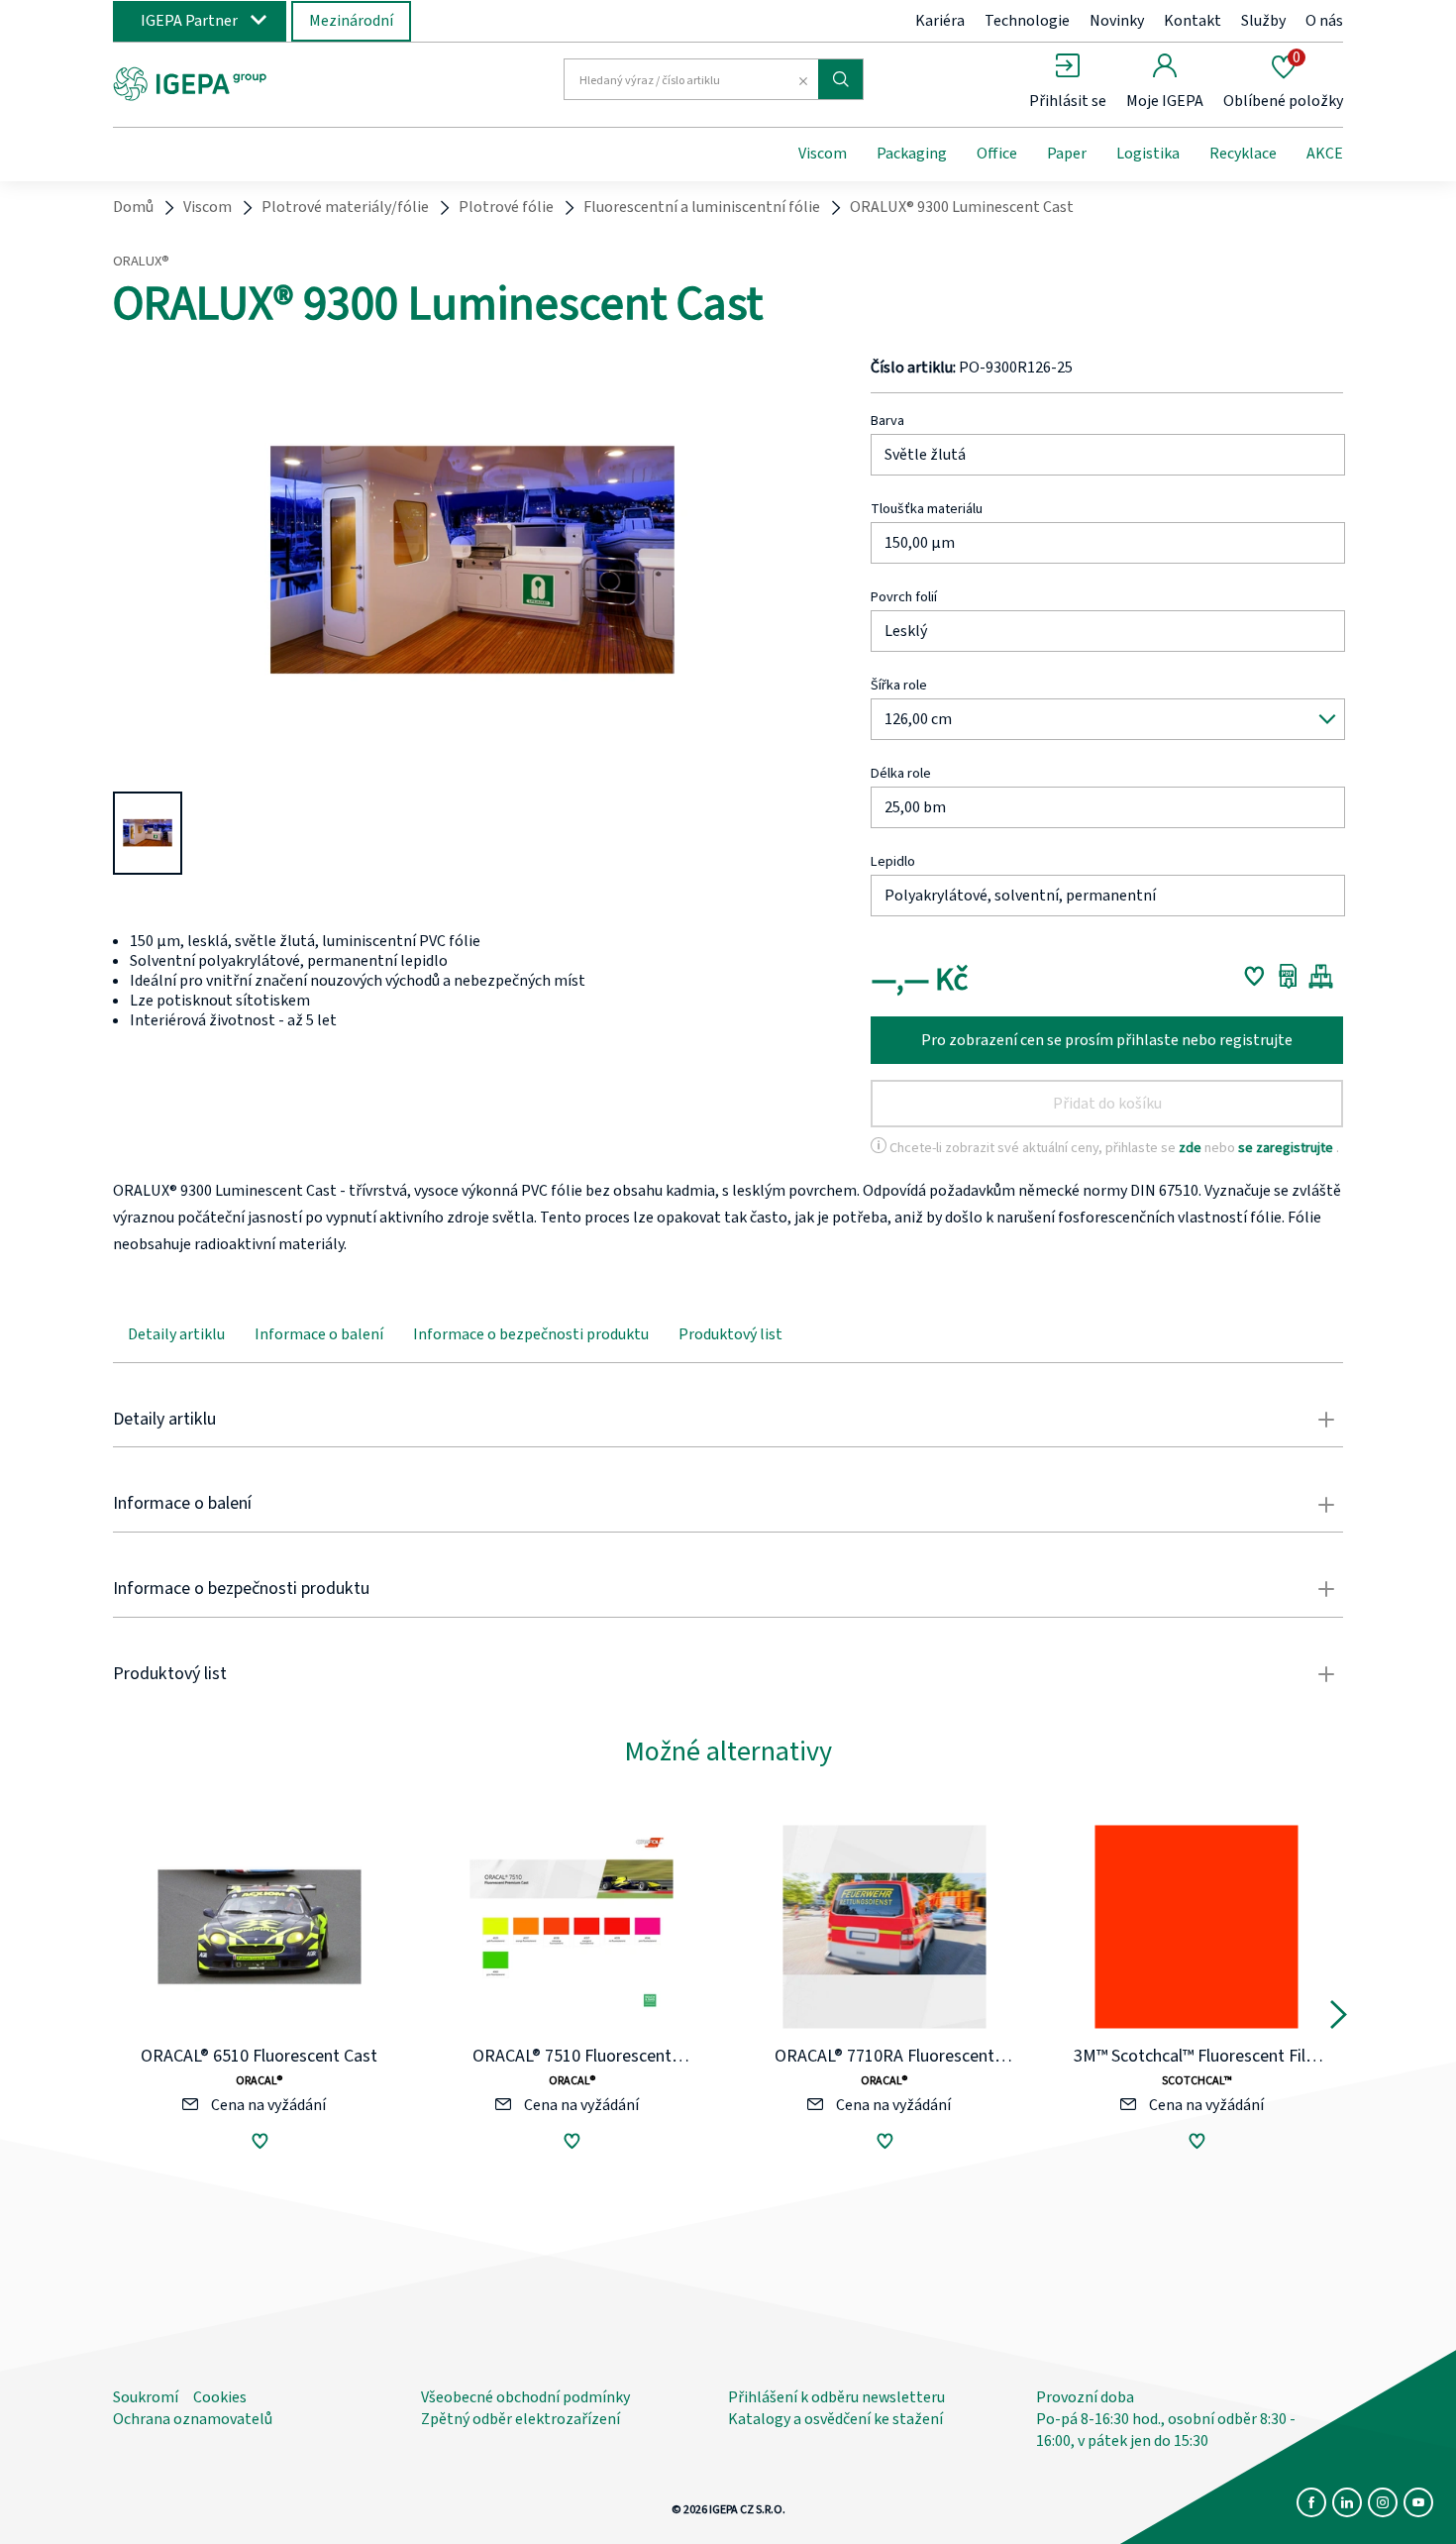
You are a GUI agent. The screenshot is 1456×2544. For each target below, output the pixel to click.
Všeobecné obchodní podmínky (525, 2397)
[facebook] (1311, 2502)
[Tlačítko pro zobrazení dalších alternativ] (1339, 2019)
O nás (1324, 21)
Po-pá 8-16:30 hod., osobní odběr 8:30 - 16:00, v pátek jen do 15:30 (1166, 2430)
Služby (1263, 21)
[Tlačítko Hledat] (840, 79)
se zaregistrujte (1287, 1148)
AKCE (1325, 154)
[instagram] (1383, 2502)
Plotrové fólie (506, 207)
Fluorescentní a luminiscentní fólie (702, 207)
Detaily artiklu (176, 1334)
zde (1192, 1148)
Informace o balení (319, 1334)
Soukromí (146, 2397)
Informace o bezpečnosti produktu (531, 1334)
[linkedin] (1347, 2502)
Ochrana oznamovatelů (193, 2419)
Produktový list (730, 1334)
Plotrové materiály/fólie (345, 207)
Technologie (1027, 21)
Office (997, 154)
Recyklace (1243, 154)
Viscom (823, 154)
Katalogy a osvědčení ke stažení (835, 2419)
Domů (133, 207)
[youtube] (1418, 2502)
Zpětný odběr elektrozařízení (520, 2419)
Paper (1067, 154)
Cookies (220, 2397)
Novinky (1117, 21)
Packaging (912, 154)
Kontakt (1193, 21)
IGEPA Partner (189, 21)
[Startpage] (275, 82)
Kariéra (940, 21)
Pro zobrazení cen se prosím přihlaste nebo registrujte (1107, 1040)
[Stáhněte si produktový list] (1288, 976)
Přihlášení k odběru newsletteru (836, 2397)
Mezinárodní (351, 21)
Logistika (1148, 154)
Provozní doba (1085, 2397)
